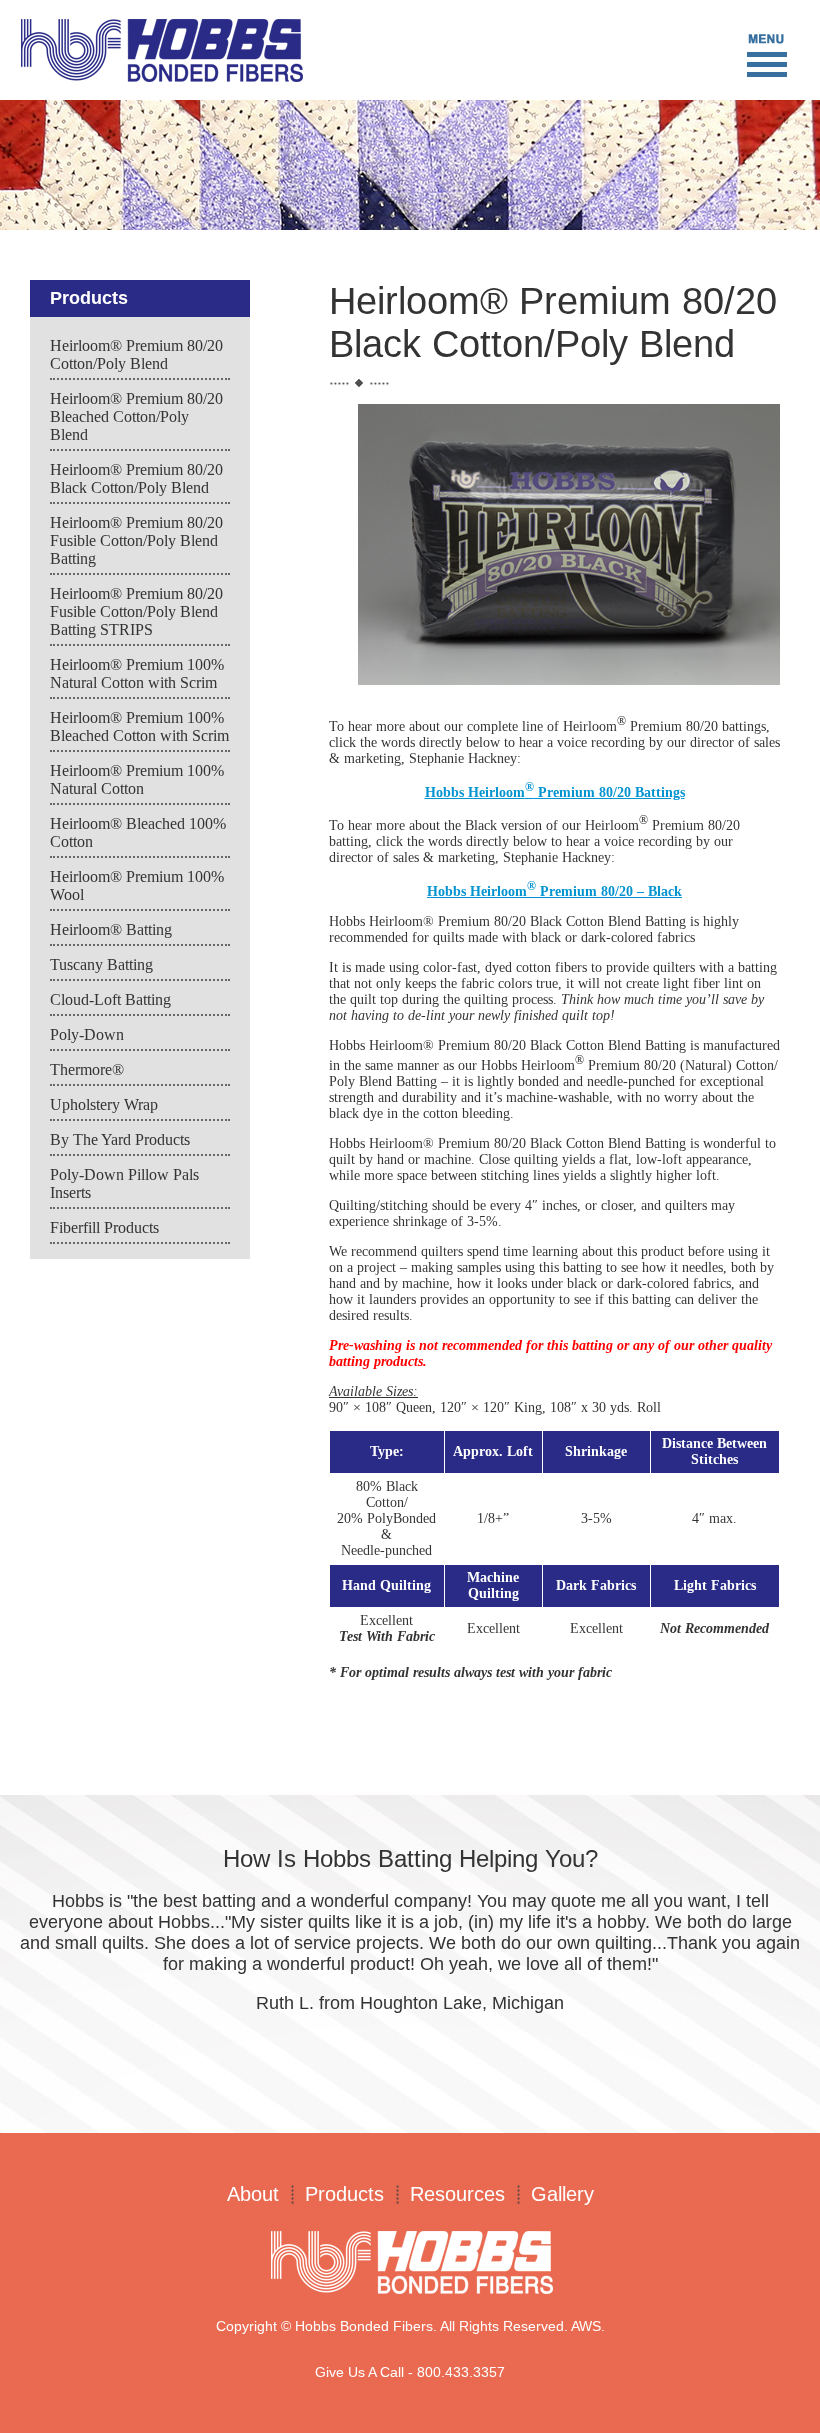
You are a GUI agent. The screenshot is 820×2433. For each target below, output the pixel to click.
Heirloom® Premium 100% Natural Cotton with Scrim (137, 673)
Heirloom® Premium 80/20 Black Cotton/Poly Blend (136, 478)
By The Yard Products (120, 1139)
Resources (457, 2194)
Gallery (562, 2194)
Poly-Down (87, 1034)
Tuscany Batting (101, 964)
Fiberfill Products (104, 1227)
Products (344, 2194)
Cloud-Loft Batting (110, 999)
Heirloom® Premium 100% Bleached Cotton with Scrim (139, 726)
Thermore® (87, 1069)
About (253, 2194)
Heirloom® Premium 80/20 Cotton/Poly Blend (136, 354)
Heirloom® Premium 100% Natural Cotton (137, 779)
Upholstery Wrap (104, 1104)
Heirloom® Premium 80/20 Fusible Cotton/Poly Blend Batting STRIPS (136, 611)
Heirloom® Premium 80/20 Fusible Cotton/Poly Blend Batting (136, 540)
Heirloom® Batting (111, 929)
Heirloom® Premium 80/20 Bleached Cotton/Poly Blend (136, 416)
